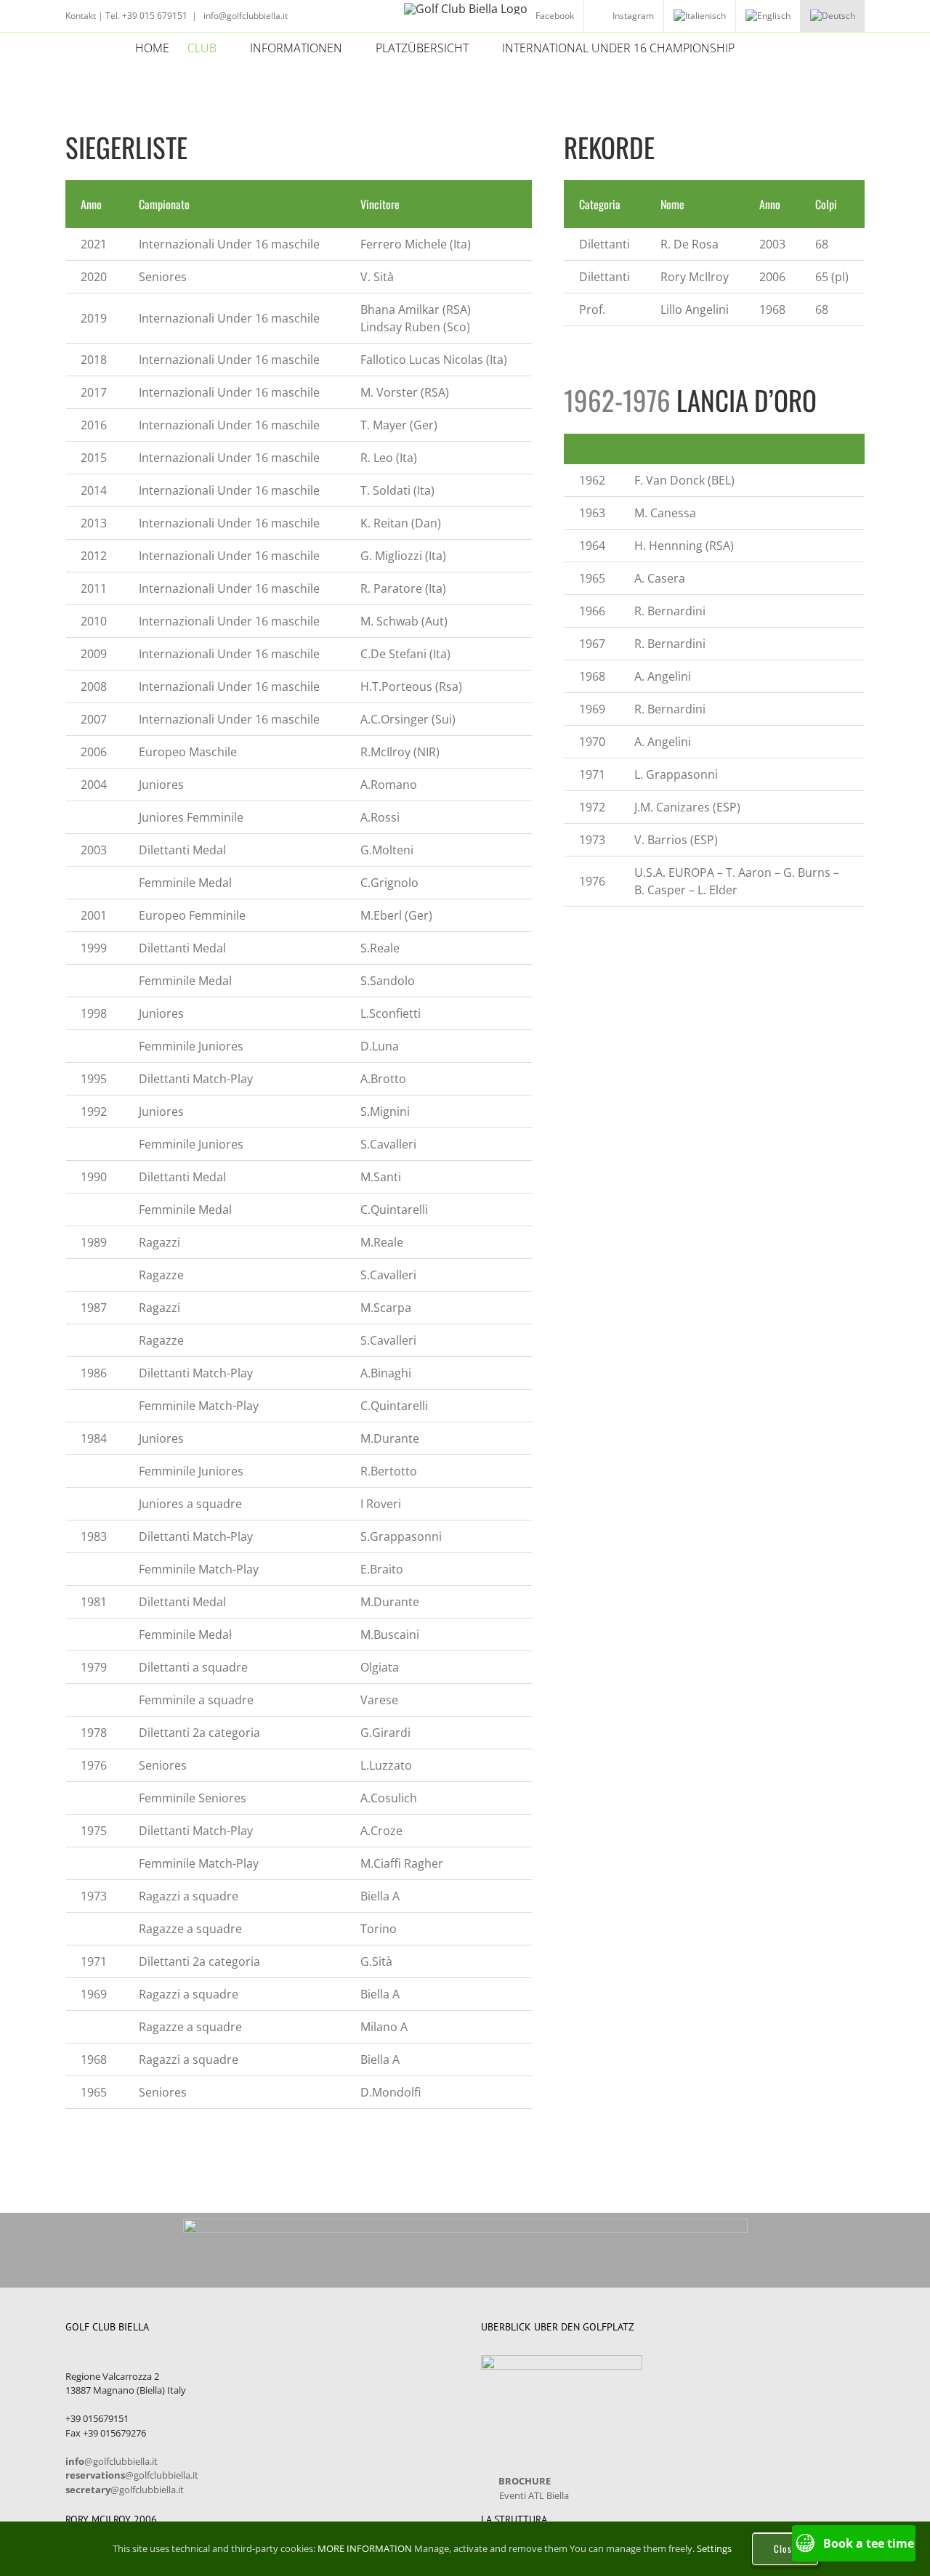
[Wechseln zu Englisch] (768, 16)
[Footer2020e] (465, 2224)
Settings (715, 2548)
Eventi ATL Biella (534, 2495)
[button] (772, 48)
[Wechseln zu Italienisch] (700, 16)
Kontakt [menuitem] (81, 16)
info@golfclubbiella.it (244, 16)
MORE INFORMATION (365, 2548)
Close (785, 2548)
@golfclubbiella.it (112, 2461)
